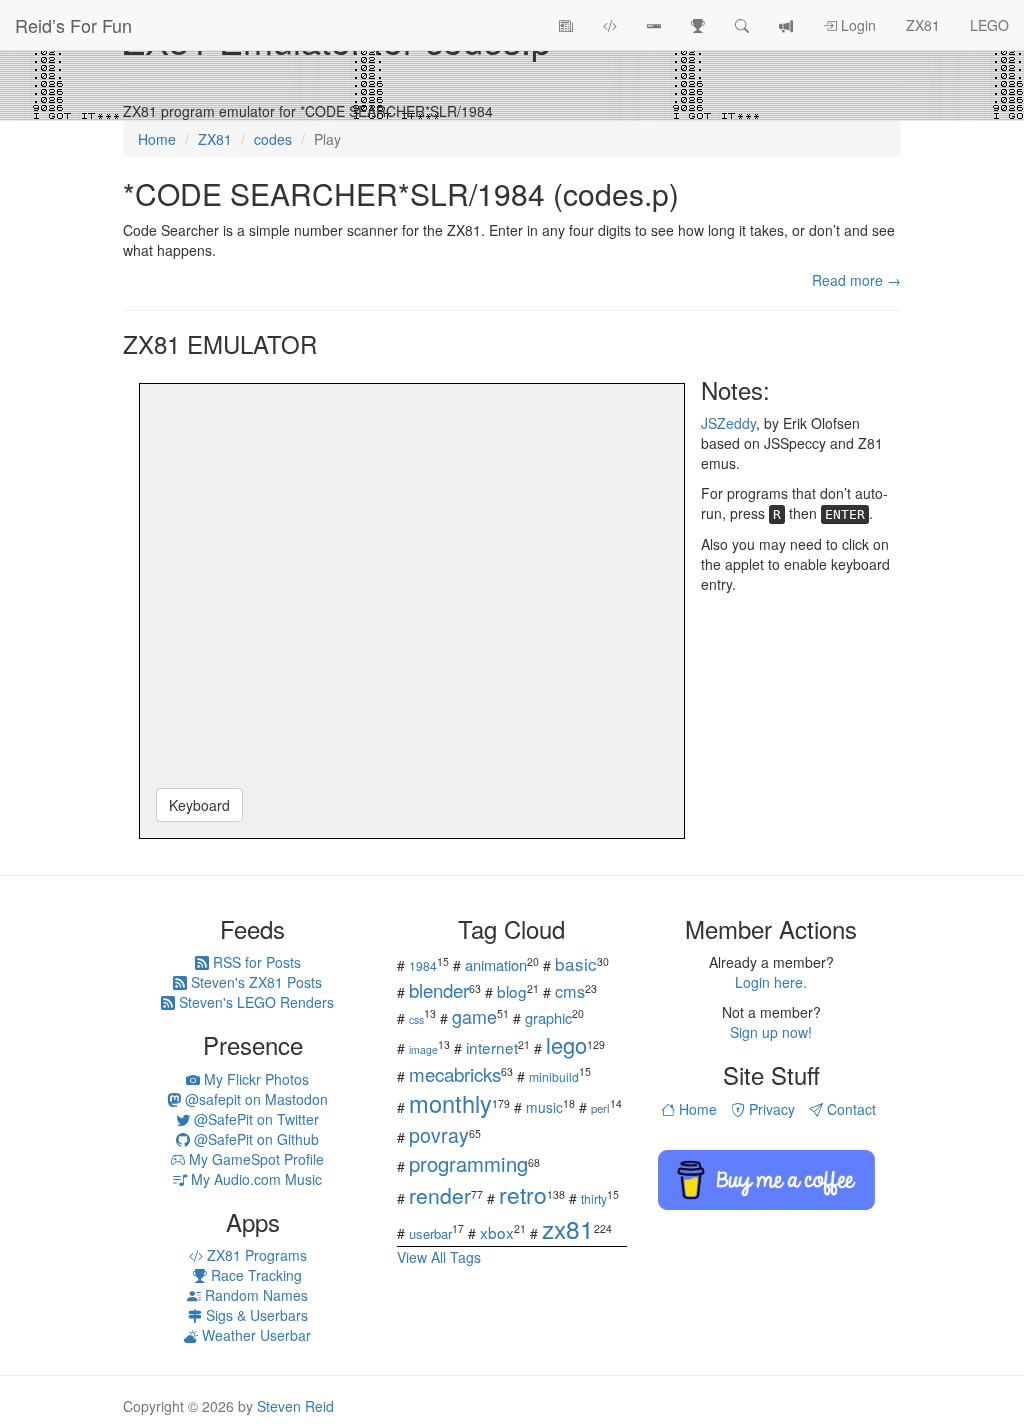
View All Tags (439, 1257)
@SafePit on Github (254, 1139)
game (474, 1016)
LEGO (989, 25)
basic (576, 963)
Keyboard (199, 805)
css (416, 1019)
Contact (849, 1109)
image (423, 1049)
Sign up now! (771, 1032)
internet (492, 1047)
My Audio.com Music (254, 1179)
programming (468, 1163)
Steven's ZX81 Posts (254, 982)
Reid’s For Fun (73, 25)
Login (856, 25)
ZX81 (923, 25)
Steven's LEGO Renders (254, 1002)
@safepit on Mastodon (254, 1099)
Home (696, 1109)
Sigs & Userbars (255, 1315)
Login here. (771, 982)
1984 (423, 965)
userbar (430, 1233)
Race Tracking (254, 1275)
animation (496, 964)
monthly (450, 1103)
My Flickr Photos (254, 1079)
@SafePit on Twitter (254, 1119)
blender (439, 989)
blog (512, 991)
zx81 (568, 1228)
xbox (497, 1232)
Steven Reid (295, 1406)
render (440, 1195)
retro (523, 1194)
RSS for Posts (255, 962)
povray (439, 1134)
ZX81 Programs (255, 1255)
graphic (548, 1017)
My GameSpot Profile (254, 1159)
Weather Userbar (254, 1335)
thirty (594, 1198)
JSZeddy (728, 423)
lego (566, 1044)
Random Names (254, 1295)
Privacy (770, 1109)
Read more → (856, 280)
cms (570, 991)
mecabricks (455, 1073)
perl (600, 1108)
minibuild (554, 1076)
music (544, 1107)
